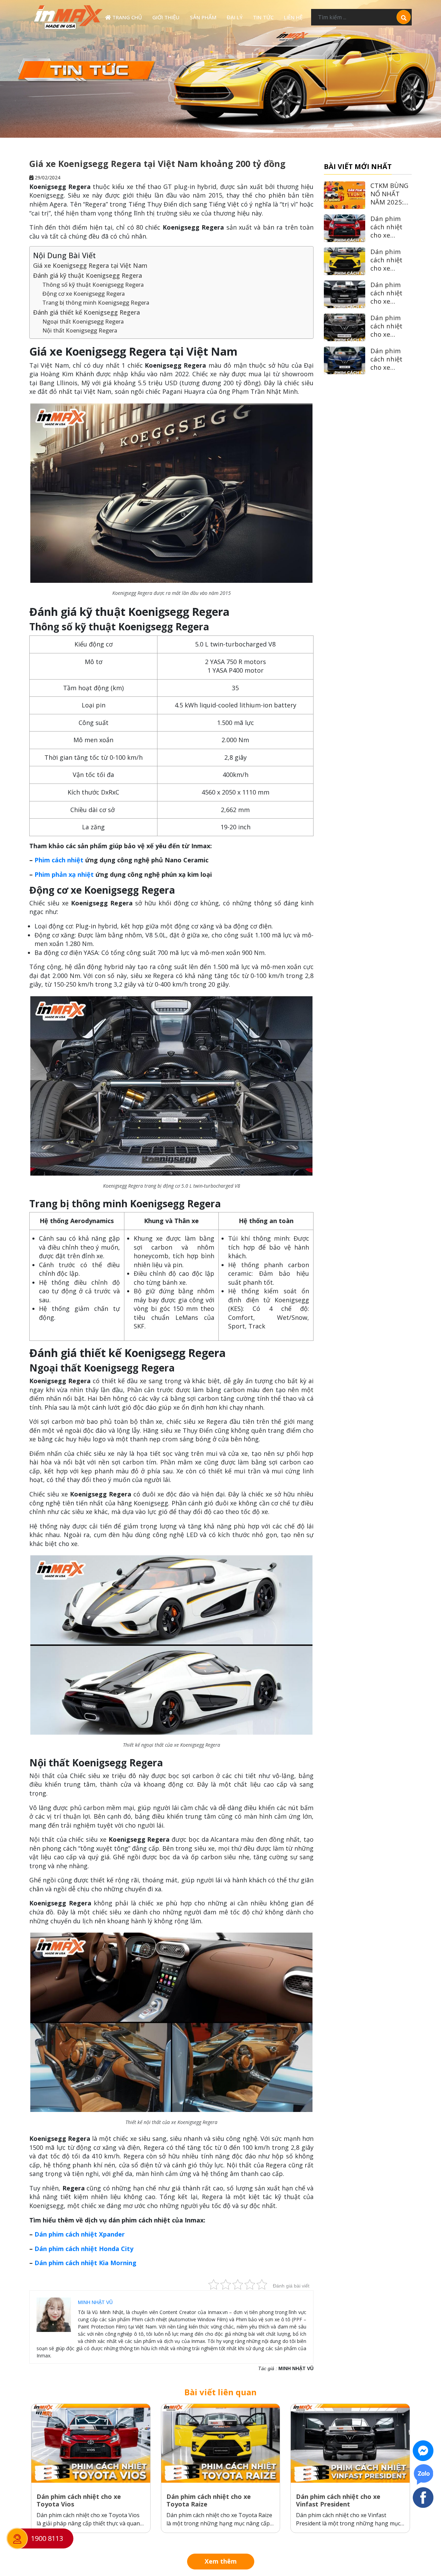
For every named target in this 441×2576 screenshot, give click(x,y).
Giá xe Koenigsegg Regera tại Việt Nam (90, 265)
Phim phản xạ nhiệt (64, 874)
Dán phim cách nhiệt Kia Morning (85, 2263)
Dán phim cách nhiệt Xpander (80, 2234)
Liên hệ (293, 17)
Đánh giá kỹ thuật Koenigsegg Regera (88, 275)
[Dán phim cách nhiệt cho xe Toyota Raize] (221, 2443)
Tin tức (263, 17)
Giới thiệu (166, 17)
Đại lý (235, 17)
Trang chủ (126, 17)
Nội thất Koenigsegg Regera (80, 330)
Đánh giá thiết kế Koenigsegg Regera (86, 312)
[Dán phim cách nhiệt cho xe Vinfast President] (350, 2443)
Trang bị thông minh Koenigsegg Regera (96, 303)
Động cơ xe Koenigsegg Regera (84, 294)
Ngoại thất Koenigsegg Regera (83, 322)
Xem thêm (221, 2562)
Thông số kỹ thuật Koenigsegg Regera (93, 285)
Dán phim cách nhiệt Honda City (84, 2249)
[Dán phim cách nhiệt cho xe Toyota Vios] (91, 2443)
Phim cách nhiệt (59, 860)
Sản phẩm (203, 17)
